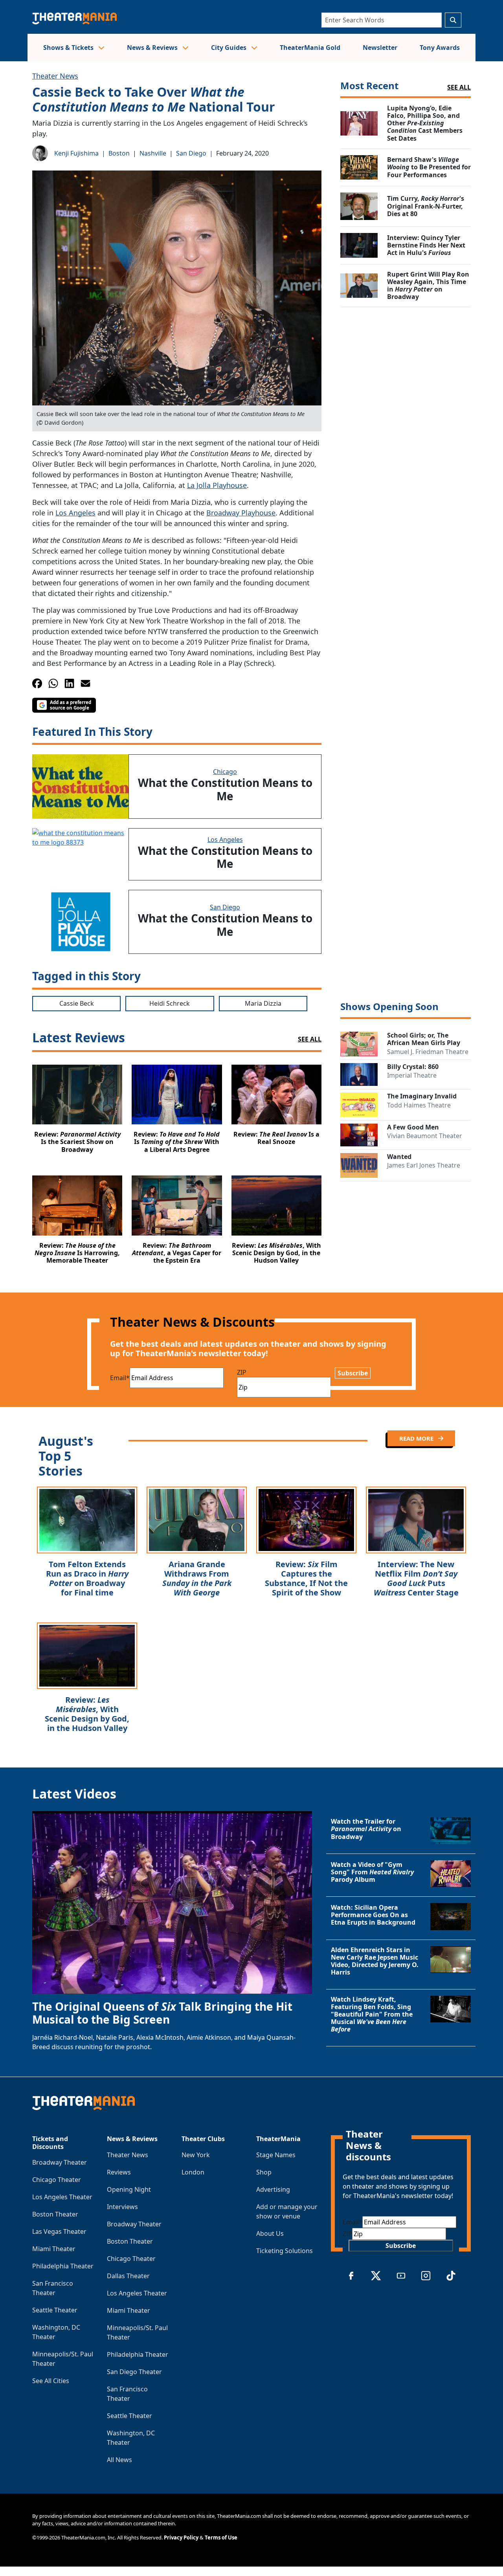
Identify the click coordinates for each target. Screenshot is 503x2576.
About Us (270, 2233)
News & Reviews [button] (153, 48)
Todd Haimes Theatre (419, 1105)
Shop (264, 2172)
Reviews (119, 2172)
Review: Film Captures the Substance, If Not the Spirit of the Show (306, 1578)
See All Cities (51, 2381)
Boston (119, 153)
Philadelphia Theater (63, 2266)
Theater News (55, 76)
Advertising (273, 2189)
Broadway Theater (60, 2162)
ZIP (242, 1372)
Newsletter (380, 48)
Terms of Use (221, 2537)
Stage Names (276, 2155)
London (193, 2172)
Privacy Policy (181, 2537)
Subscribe (353, 1373)
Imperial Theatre (412, 1075)
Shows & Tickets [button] (69, 48)
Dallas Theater (128, 2276)
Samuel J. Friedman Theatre (428, 1052)
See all (459, 87)
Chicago (225, 772)
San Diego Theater (134, 2372)
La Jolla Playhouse (217, 485)
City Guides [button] (229, 48)
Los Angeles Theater (62, 2197)
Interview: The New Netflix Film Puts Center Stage (416, 1578)
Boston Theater (55, 2214)
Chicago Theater (57, 2180)
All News (119, 2460)
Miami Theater (54, 2249)
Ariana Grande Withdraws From (197, 1578)
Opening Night (129, 2189)
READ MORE (417, 1438)
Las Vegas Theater (59, 2231)
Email (120, 1378)
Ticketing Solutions (285, 2251)
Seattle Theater (55, 2310)
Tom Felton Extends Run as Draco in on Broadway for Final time (87, 1578)
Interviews (122, 2207)
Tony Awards (440, 48)
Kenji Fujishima (76, 153)
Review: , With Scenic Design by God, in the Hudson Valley (87, 1714)
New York (196, 2155)
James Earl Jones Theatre (424, 1165)
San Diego (191, 153)
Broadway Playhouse (241, 513)
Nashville (153, 153)
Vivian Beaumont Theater (425, 1136)
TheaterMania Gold (310, 48)
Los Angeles (75, 513)
